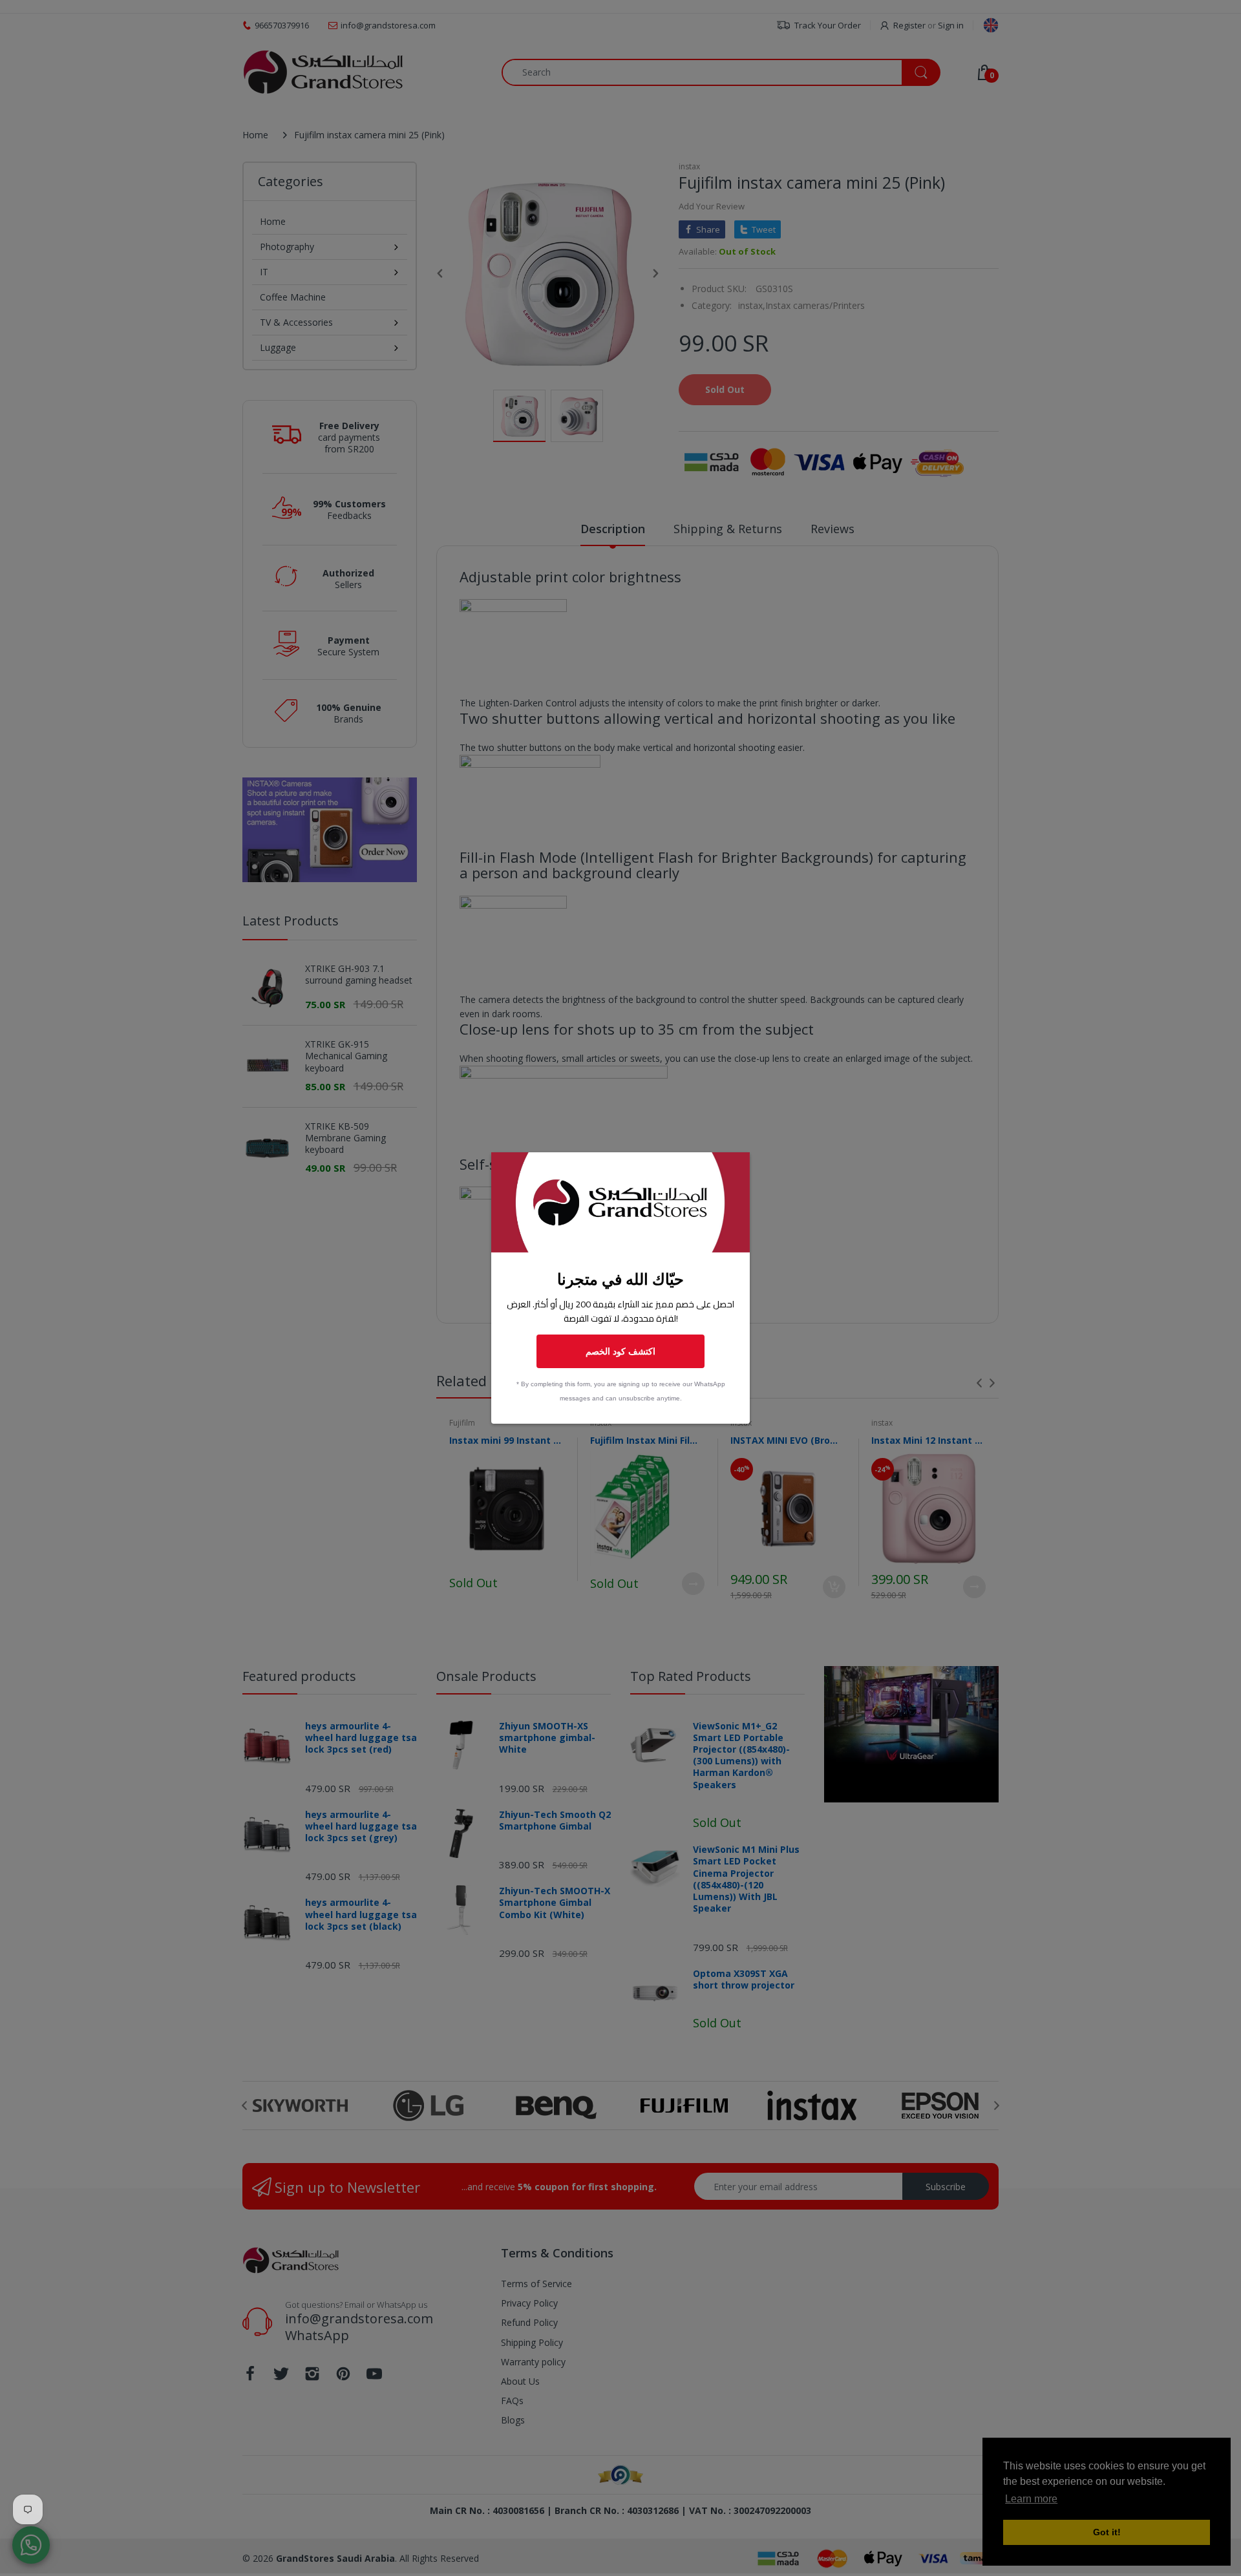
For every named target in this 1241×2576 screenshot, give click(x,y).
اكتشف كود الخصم (620, 1351)
